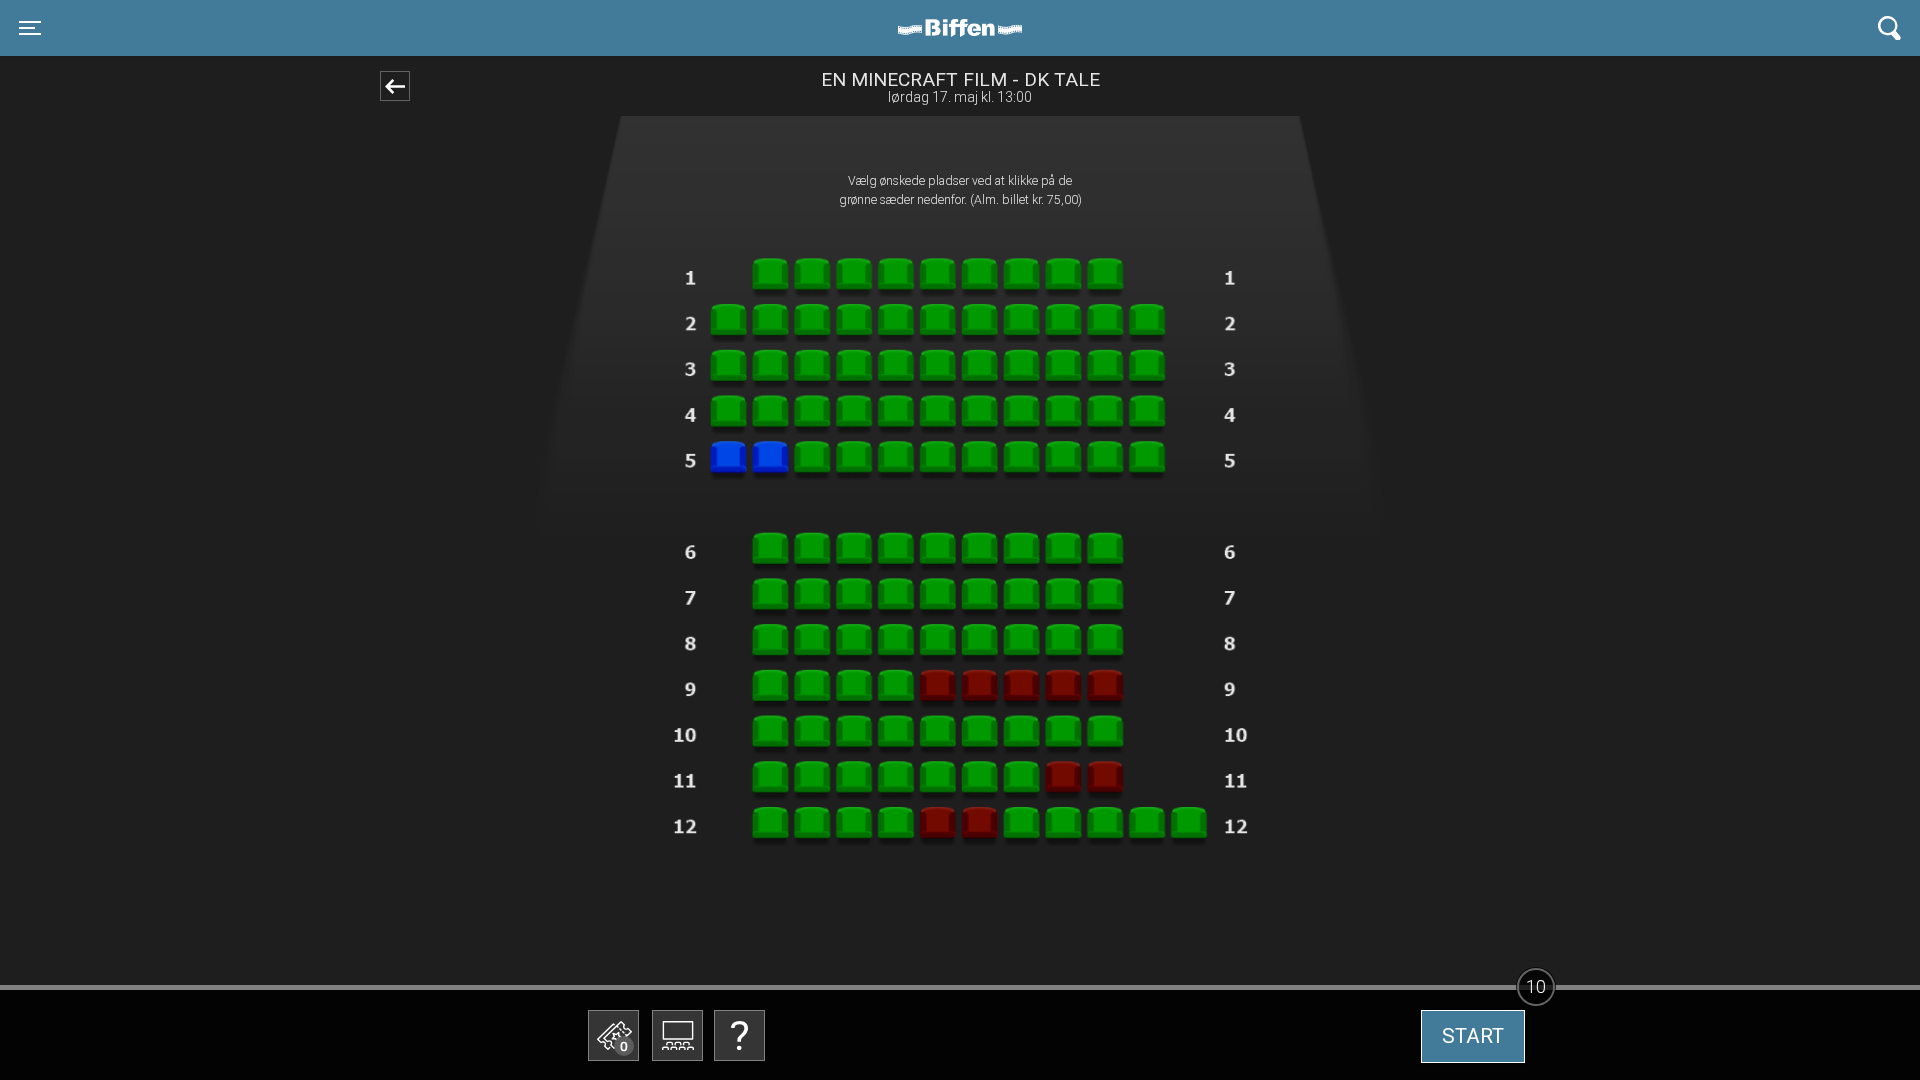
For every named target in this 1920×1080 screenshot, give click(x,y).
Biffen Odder (967, 28)
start (1473, 1036)
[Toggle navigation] (1889, 28)
